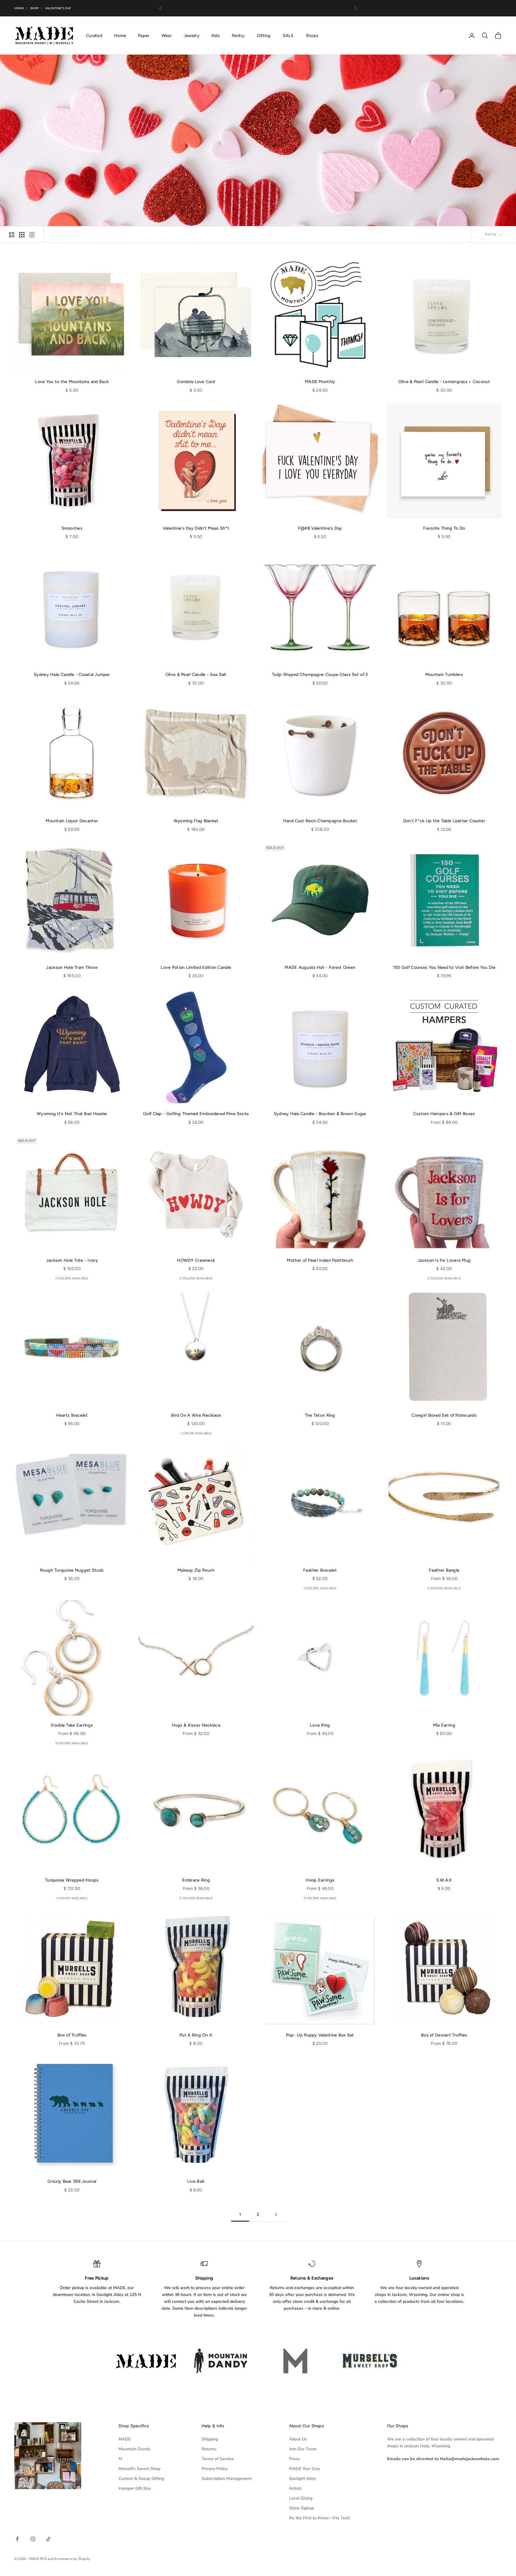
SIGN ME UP (258, 1352)
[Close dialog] (318, 1210)
